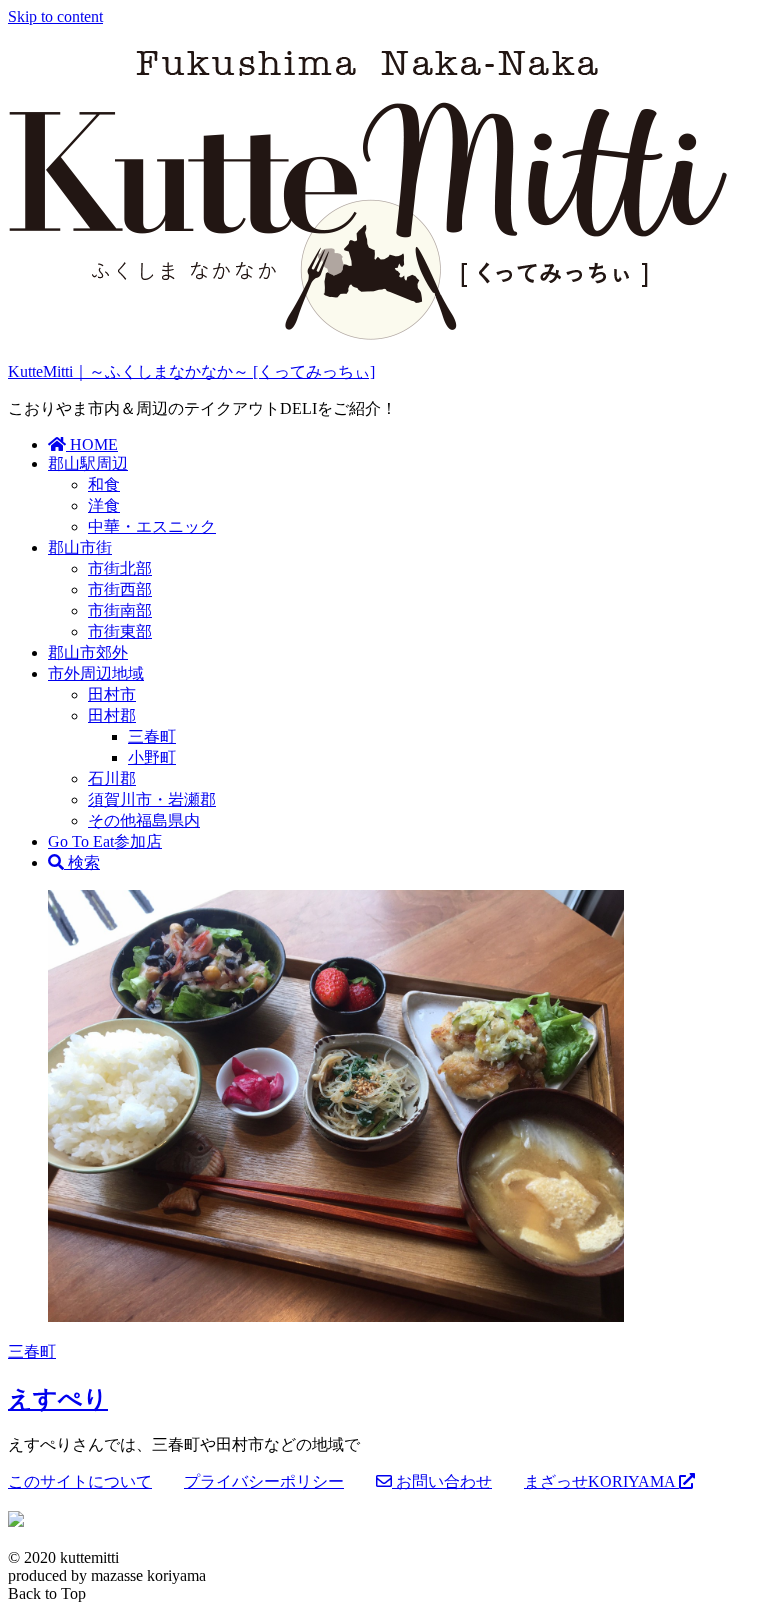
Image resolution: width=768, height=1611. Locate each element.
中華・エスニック (152, 526)
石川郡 (112, 778)
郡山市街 (80, 547)
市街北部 (120, 568)
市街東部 (120, 631)
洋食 (104, 505)
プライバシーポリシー (264, 1481)
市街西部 (120, 589)
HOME (92, 444)
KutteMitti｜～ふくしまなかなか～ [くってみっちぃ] (191, 371)
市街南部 (120, 610)
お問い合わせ (442, 1481)
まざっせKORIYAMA (601, 1481)
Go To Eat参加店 (105, 841)
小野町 (152, 757)
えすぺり (58, 1399)
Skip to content (55, 16)
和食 (104, 484)
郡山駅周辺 (88, 463)
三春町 (152, 736)
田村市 (112, 694)
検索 (82, 862)
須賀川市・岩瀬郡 (152, 799)
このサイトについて (80, 1481)
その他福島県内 (144, 820)
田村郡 (112, 715)
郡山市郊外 (88, 652)
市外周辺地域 (96, 673)
